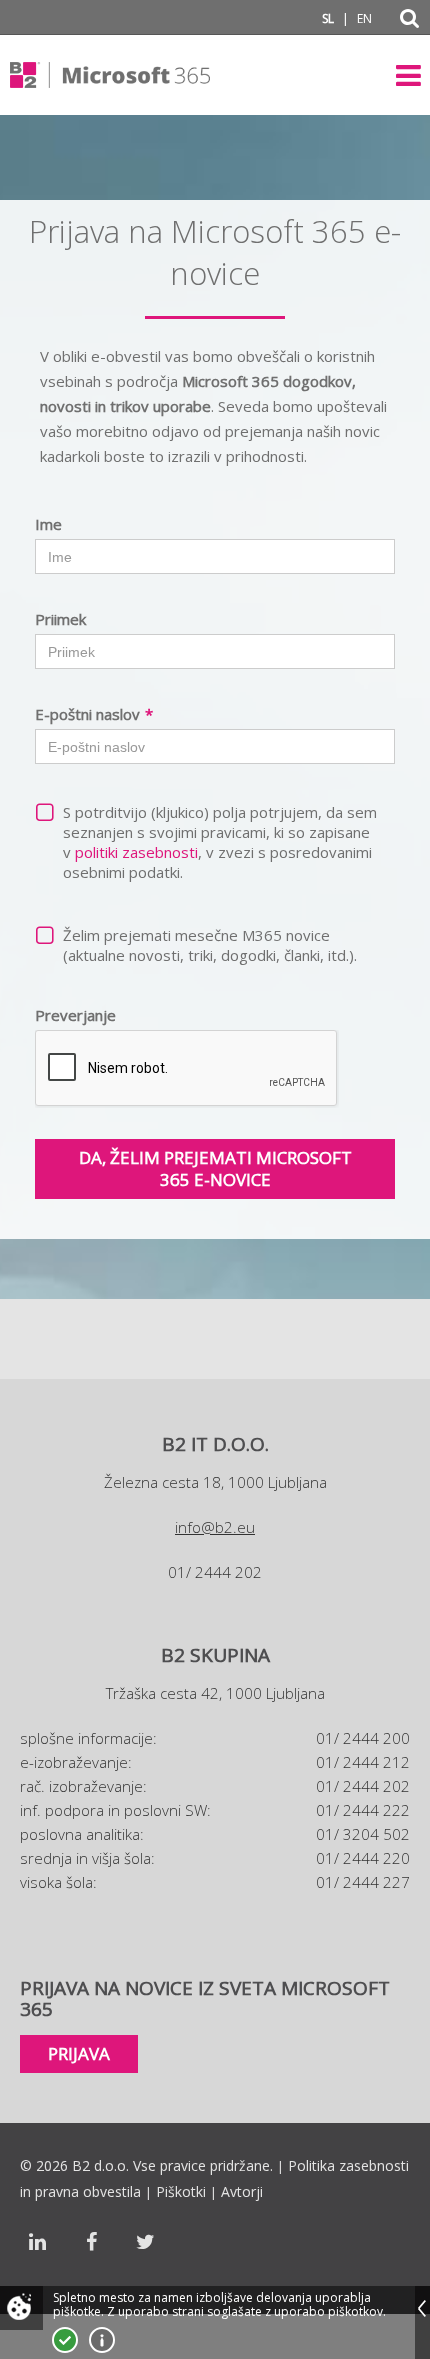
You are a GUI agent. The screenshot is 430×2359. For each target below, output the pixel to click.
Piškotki (181, 2191)
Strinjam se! (65, 2340)
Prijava (79, 2053)
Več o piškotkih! (102, 2340)
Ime (48, 524)
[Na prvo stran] (110, 75)
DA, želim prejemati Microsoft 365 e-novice (215, 1168)
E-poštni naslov (94, 714)
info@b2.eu (215, 1527)
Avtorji (242, 2191)
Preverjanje (75, 1015)
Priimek (60, 619)
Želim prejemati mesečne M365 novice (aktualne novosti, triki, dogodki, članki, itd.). (210, 945)
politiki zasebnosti (136, 852)
